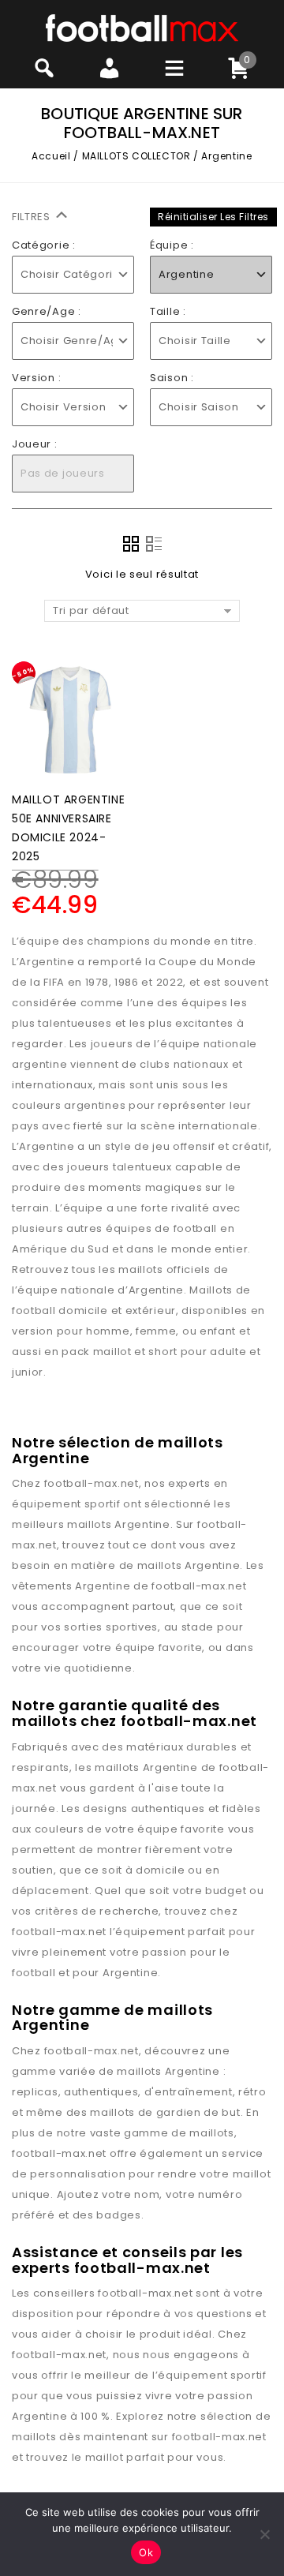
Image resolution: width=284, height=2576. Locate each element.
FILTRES (33, 217)
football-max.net (92, 1483)
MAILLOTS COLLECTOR (136, 156)
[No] (264, 2534)
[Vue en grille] (131, 544)
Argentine (142, 1524)
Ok (146, 2552)
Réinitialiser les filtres (213, 217)
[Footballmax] (142, 27)
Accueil (51, 156)
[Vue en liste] (154, 544)
